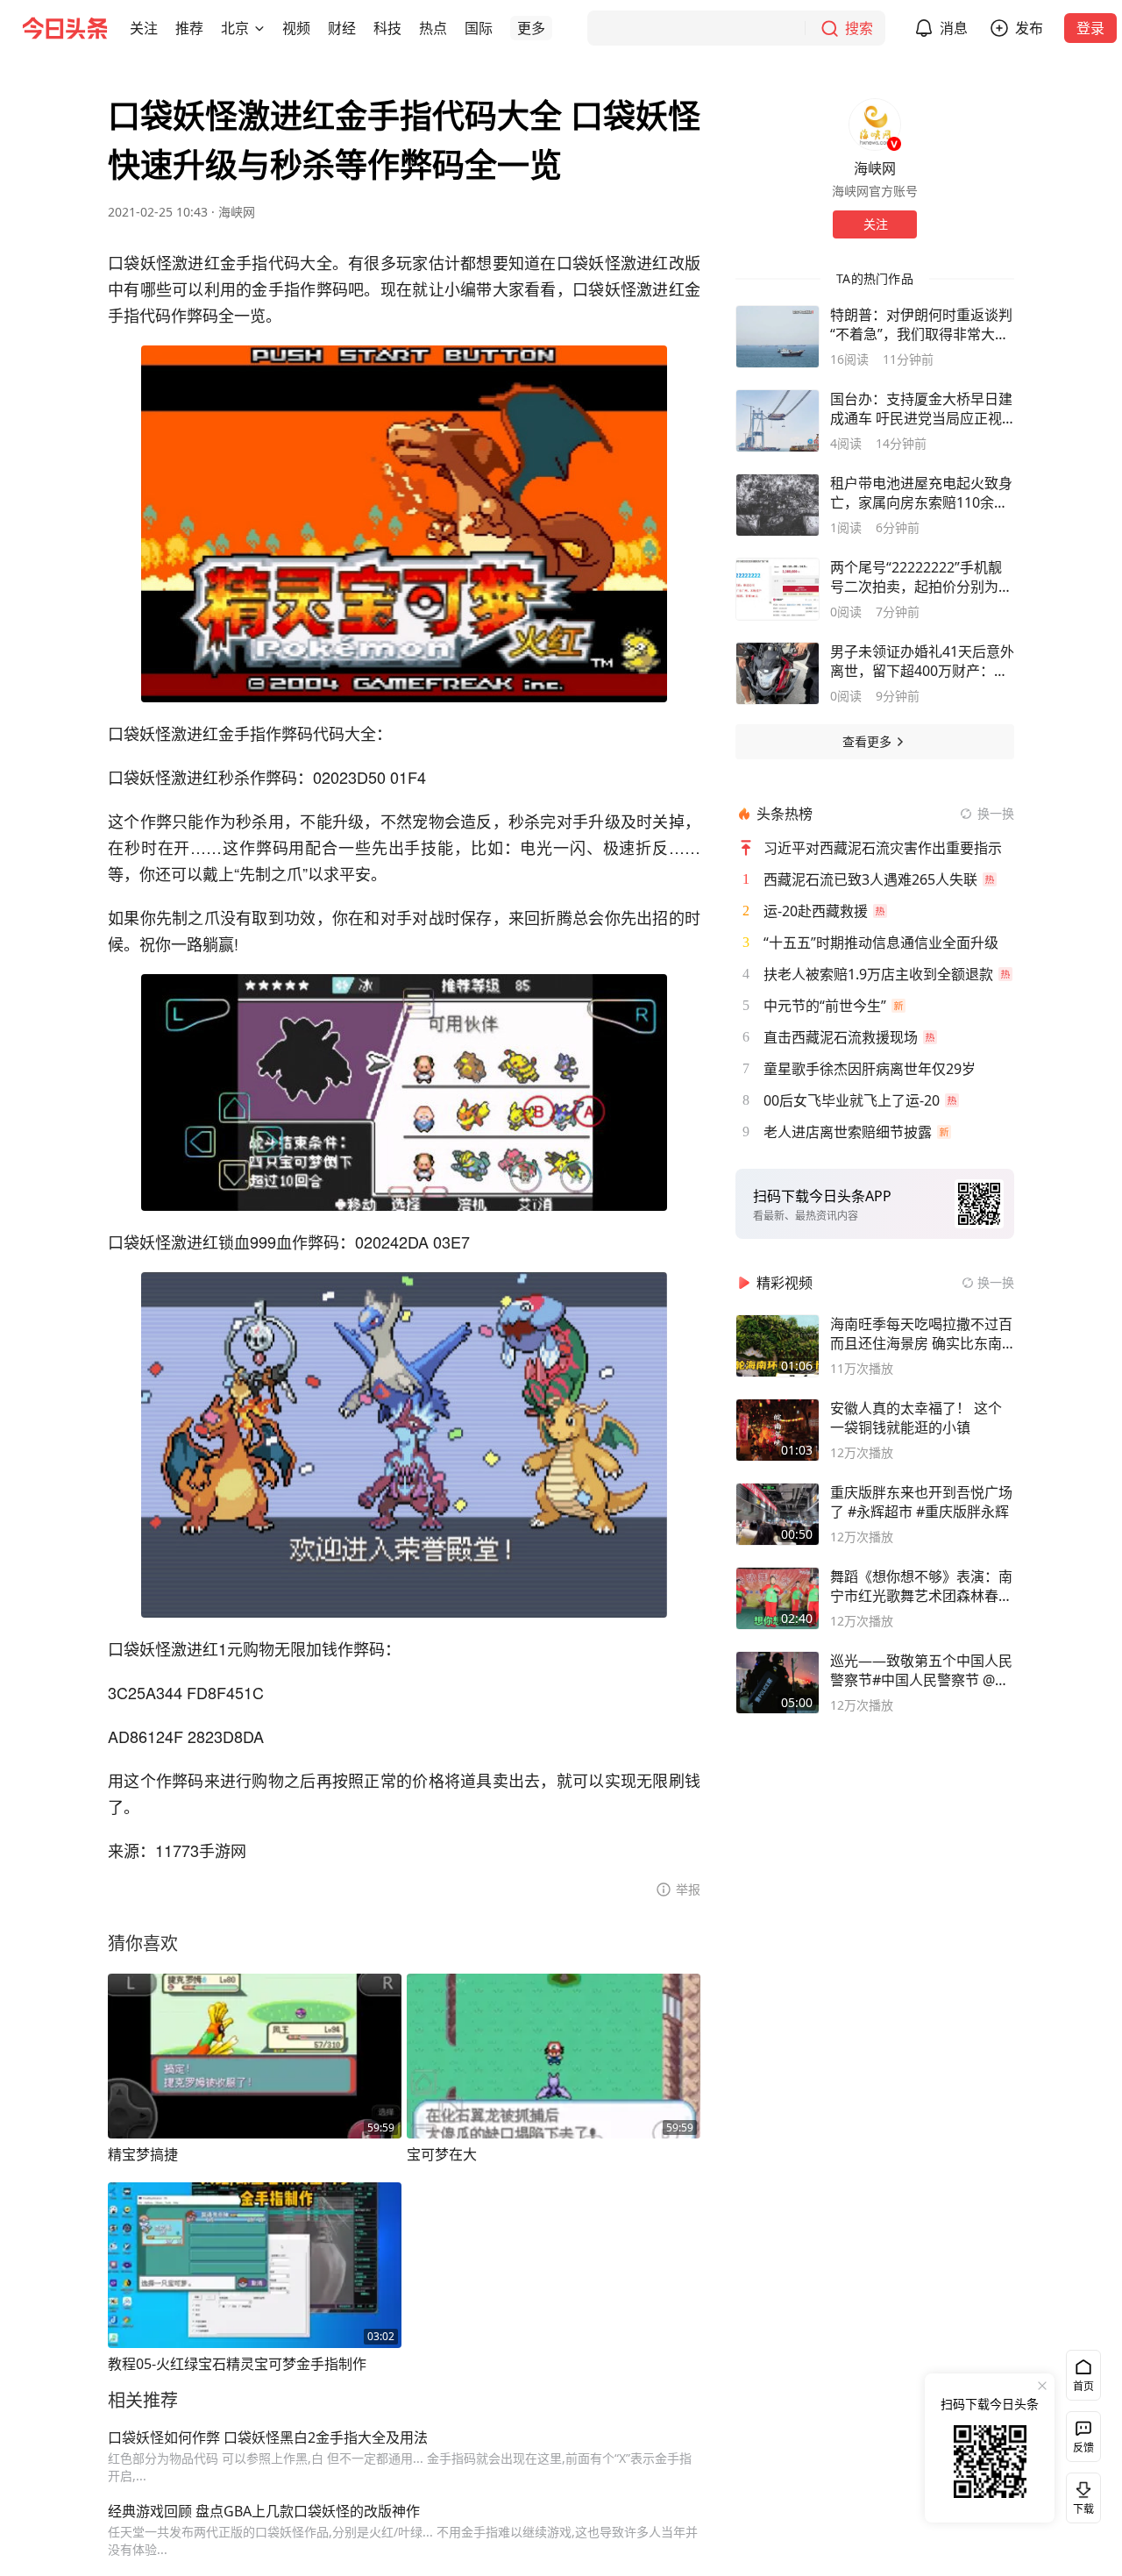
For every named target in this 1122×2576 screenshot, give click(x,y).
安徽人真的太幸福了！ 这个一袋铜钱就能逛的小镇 (916, 1418)
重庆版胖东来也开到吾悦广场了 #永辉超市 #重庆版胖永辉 (921, 1502)
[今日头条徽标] (65, 28)
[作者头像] (875, 125)
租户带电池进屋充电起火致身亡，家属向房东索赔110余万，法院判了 (921, 493)
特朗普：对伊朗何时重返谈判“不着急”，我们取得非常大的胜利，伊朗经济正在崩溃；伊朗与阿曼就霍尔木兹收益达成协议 (921, 324)
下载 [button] (1080, 2494)
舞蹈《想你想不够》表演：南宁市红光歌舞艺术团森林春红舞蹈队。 (921, 1586)
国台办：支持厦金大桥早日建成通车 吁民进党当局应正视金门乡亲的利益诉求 (921, 409)
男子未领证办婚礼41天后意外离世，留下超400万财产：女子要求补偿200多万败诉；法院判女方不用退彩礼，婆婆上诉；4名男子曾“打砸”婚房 (922, 661)
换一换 (996, 813)
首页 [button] (1083, 2386)
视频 (296, 28)
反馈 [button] (1083, 2448)
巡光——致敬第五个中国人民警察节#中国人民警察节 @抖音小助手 (921, 1670)
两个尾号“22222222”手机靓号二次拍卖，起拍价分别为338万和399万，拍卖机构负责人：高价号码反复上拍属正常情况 (921, 577)
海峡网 (237, 212)
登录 (1090, 28)
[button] (144, 28)
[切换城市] (259, 28)
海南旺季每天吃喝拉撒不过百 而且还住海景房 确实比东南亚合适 (921, 1334)
